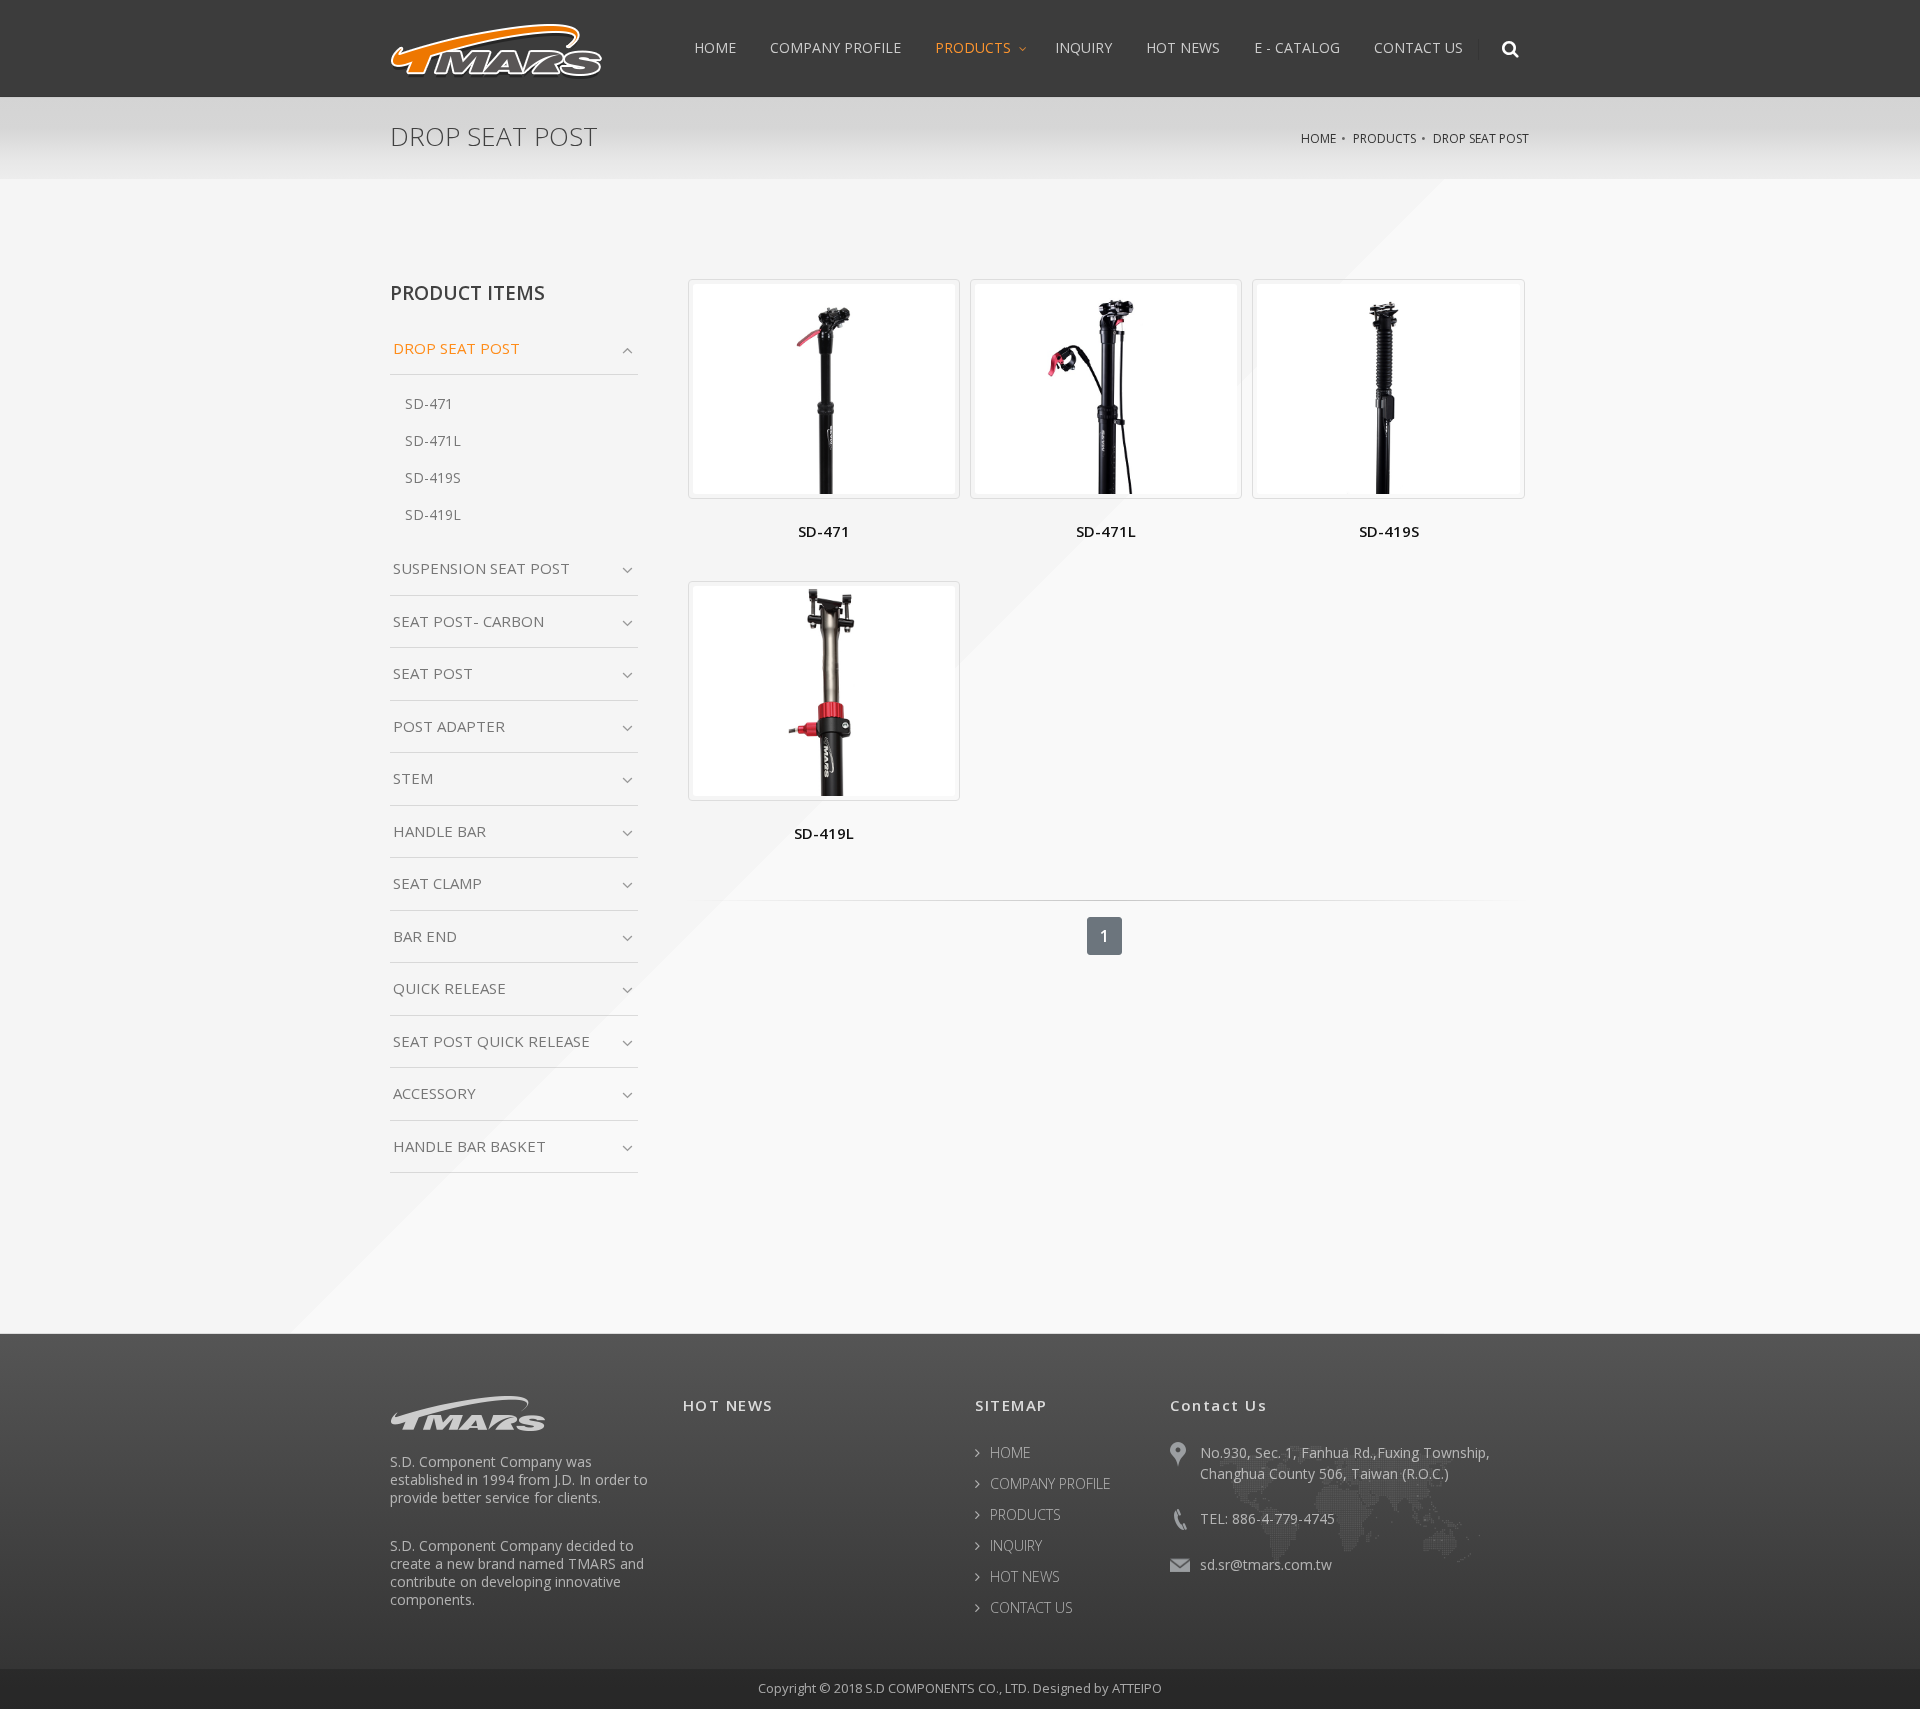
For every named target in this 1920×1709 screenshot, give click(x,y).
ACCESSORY (434, 1093)
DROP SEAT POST (1481, 138)
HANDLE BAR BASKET (469, 1146)
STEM (413, 778)
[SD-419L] (824, 691)
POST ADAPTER (449, 726)
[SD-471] (824, 389)
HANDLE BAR (439, 831)
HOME (715, 47)
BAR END (425, 936)
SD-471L (433, 440)
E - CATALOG (1297, 47)
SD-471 (429, 403)
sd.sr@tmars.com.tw (1266, 1564)
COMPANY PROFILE (835, 47)
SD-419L (433, 514)
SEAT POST (433, 673)
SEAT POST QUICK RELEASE (491, 1041)
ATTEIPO (1137, 1688)
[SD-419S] (1388, 389)
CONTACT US (1418, 47)
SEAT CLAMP (437, 883)
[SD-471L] (1106, 389)
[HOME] (497, 48)
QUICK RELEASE (449, 988)
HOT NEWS (1183, 47)
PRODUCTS (973, 47)
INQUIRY (1083, 47)
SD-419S (433, 477)
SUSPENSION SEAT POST (481, 568)
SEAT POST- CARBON (468, 621)
